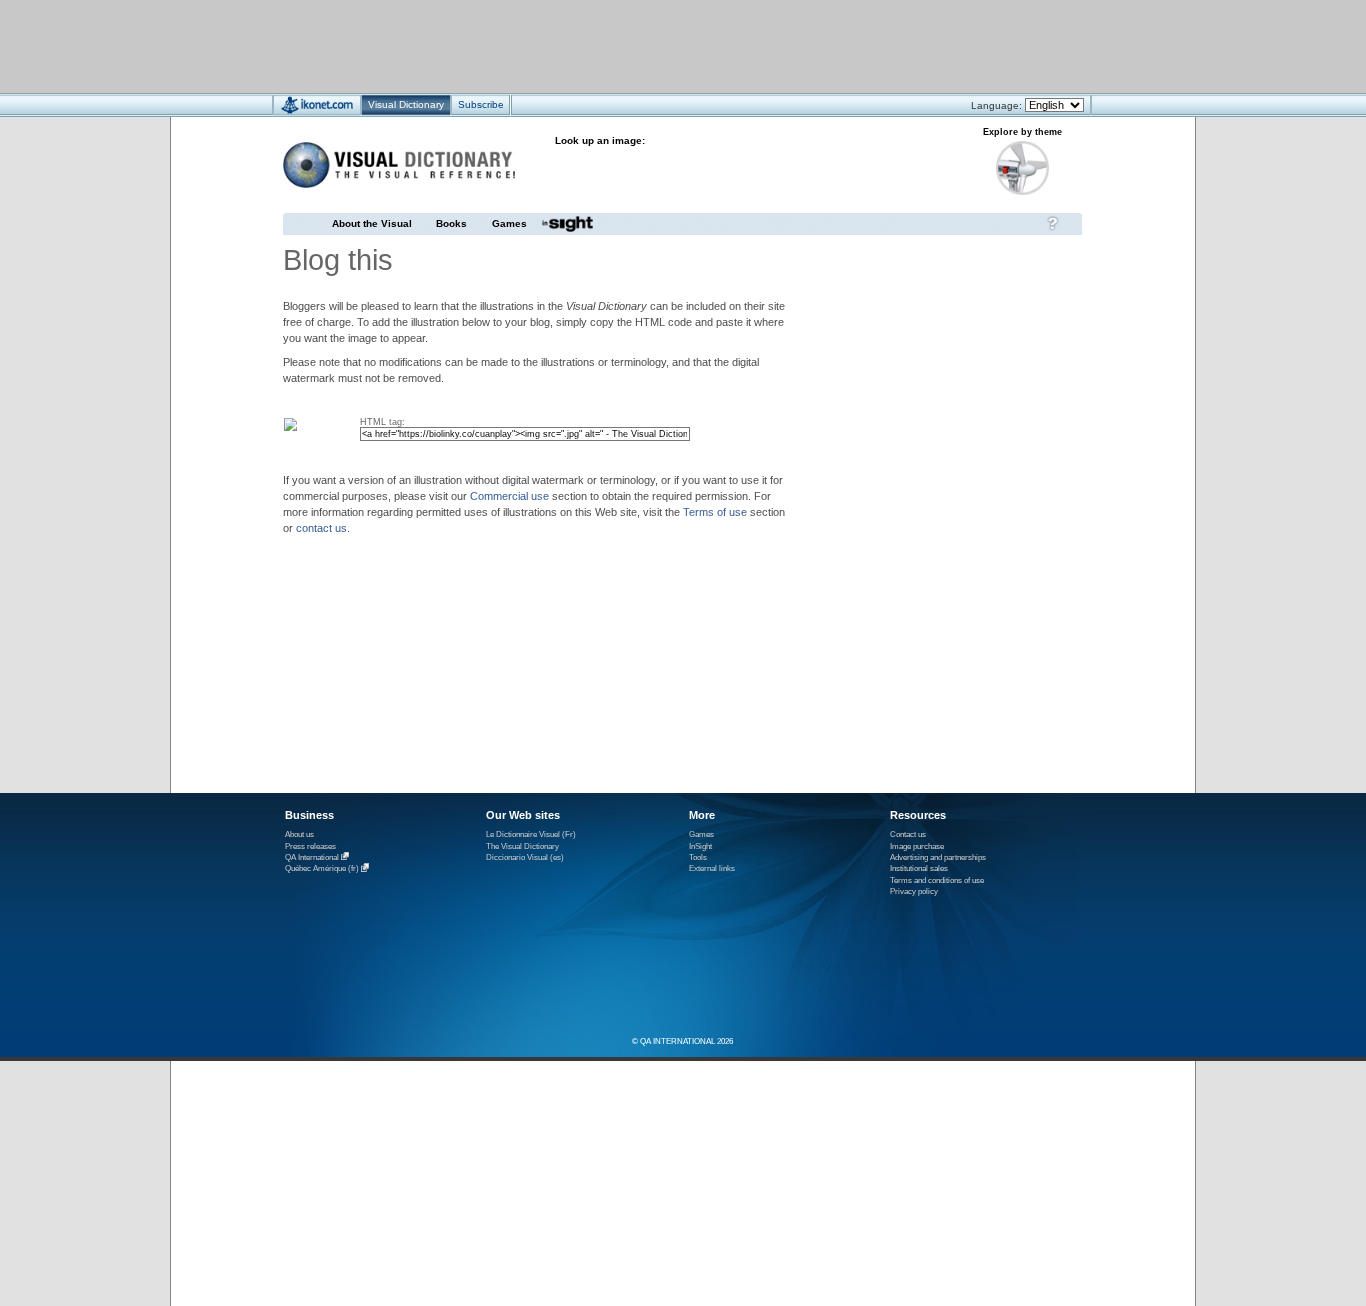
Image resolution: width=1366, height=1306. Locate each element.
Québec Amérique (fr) (322, 869)
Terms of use (715, 512)
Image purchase (917, 846)
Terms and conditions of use (937, 880)
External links (712, 868)
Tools (698, 857)
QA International (312, 857)
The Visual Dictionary (522, 846)
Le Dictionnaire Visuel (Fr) (531, 834)
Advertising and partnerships (938, 857)
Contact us (908, 834)
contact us (321, 528)
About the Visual (372, 223)
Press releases (310, 846)
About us (299, 834)
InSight (700, 846)
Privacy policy (914, 891)
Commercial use (509, 496)
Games (509, 223)
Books (451, 223)
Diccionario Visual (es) (525, 857)
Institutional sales (919, 868)
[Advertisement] (623, 45)
